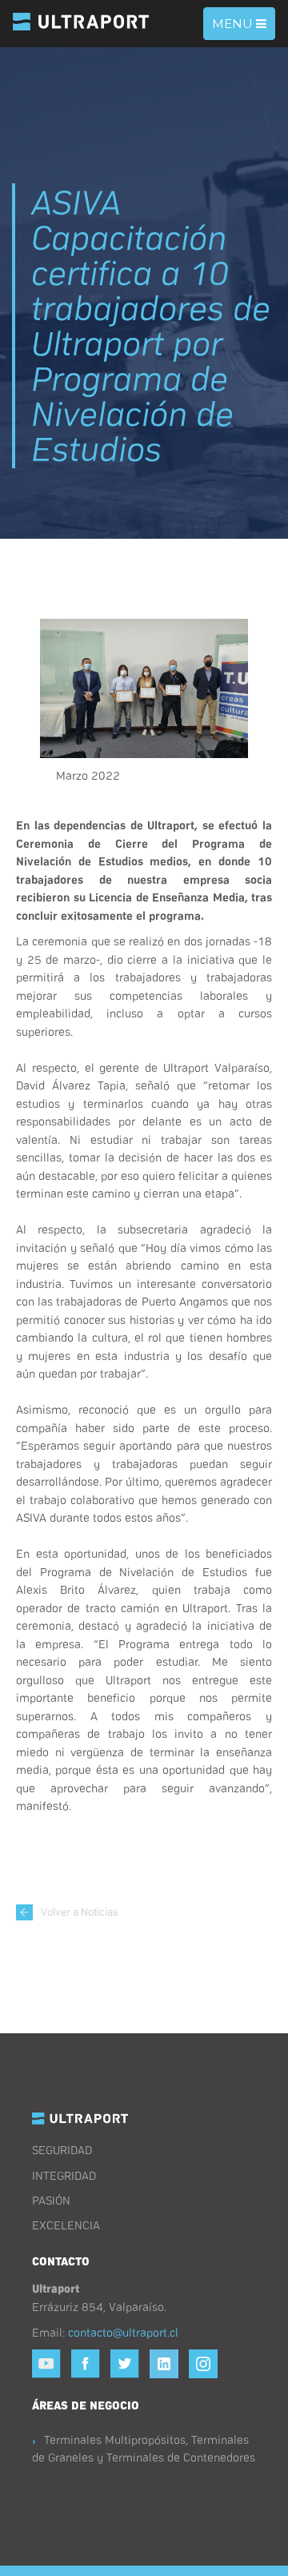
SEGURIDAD (62, 2149)
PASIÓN (51, 2200)
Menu (243, 28)
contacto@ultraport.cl (123, 2332)
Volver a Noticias (80, 1911)
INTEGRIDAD (64, 2175)
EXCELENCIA (66, 2225)
